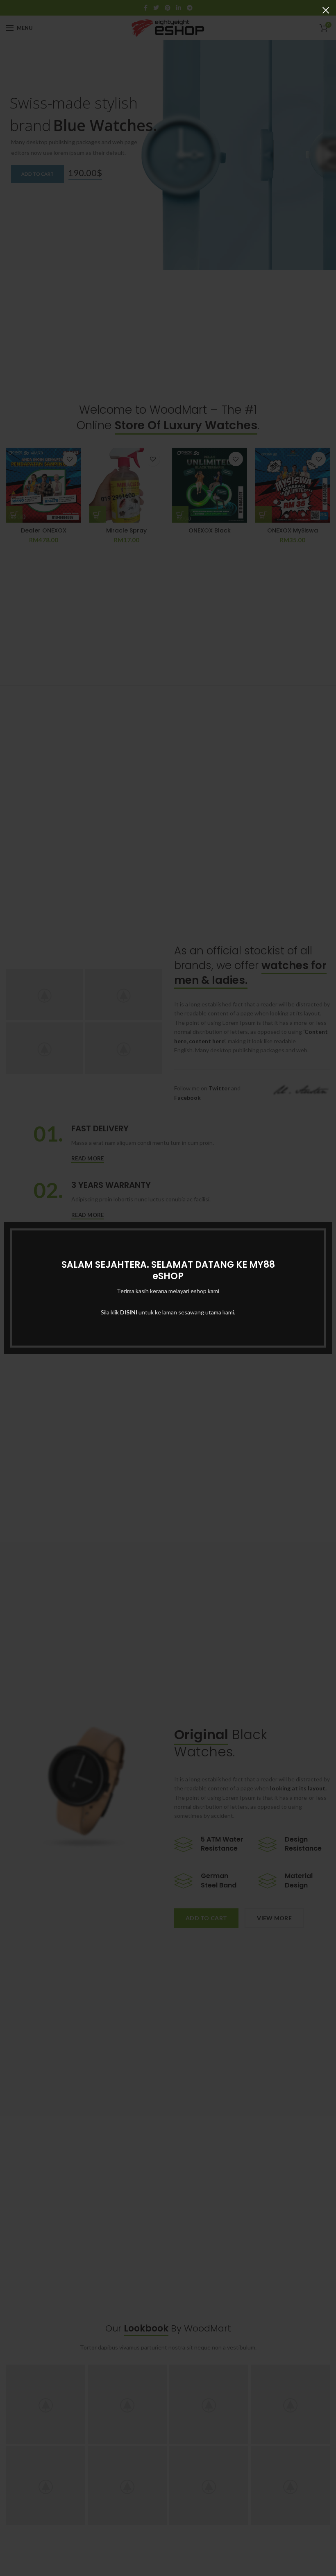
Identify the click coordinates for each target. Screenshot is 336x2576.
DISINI (129, 1312)
